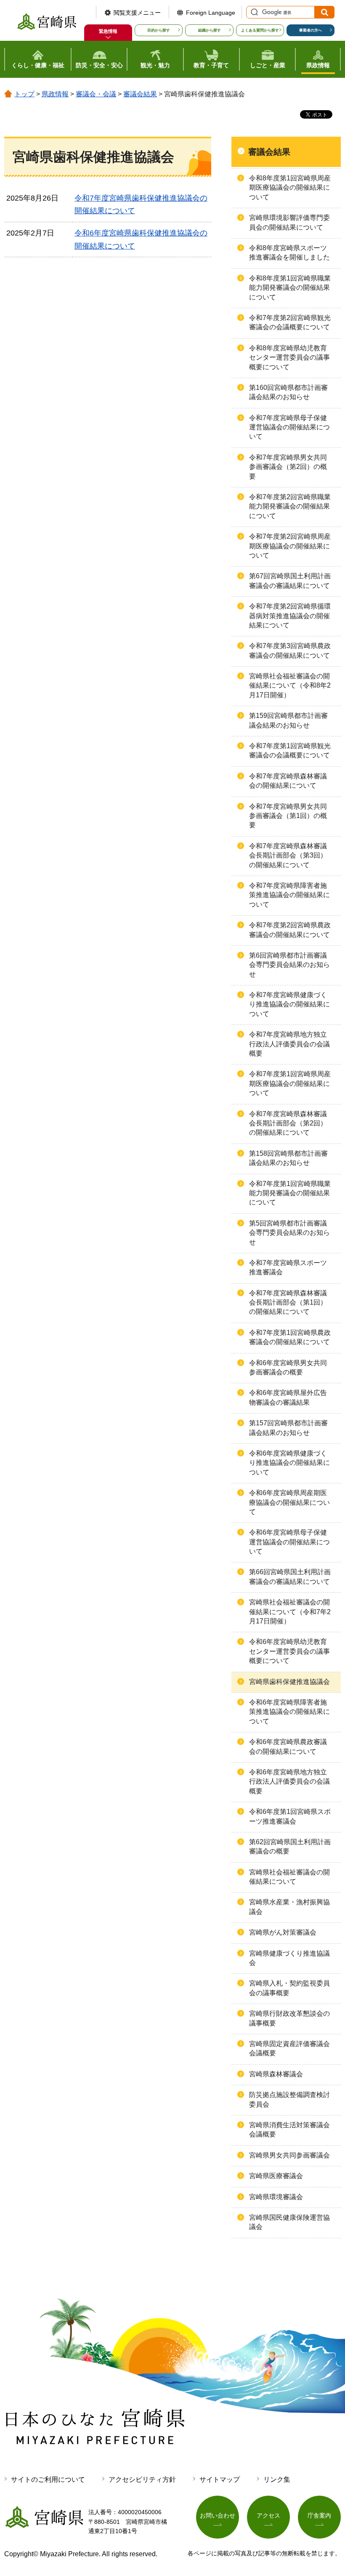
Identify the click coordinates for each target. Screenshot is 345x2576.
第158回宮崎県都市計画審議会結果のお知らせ (288, 1158)
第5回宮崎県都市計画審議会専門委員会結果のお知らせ (289, 1233)
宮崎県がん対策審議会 (283, 1932)
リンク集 (277, 2479)
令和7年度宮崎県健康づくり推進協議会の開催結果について (289, 1004)
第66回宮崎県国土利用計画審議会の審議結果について (290, 1577)
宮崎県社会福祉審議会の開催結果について (289, 1877)
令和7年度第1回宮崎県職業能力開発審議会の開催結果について (290, 1193)
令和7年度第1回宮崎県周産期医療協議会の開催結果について (290, 1083)
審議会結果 (140, 94)
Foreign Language (211, 13)
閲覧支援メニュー (137, 13)
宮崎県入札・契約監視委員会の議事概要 (289, 1988)
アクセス (268, 2515)
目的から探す (159, 30)
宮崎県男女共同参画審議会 (289, 2155)
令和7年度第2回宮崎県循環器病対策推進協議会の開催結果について (290, 616)
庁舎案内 (319, 2515)
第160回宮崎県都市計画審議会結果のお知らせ (288, 392)
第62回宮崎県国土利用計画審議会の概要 (290, 1847)
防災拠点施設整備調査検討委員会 (289, 2099)
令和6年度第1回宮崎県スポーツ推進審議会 (290, 1816)
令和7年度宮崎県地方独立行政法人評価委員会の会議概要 (289, 1044)
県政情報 (55, 94)
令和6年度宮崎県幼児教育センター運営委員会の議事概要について (289, 1651)
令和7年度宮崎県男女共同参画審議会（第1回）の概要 (288, 816)
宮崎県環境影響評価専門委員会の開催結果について (289, 222)
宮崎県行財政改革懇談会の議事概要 (289, 2018)
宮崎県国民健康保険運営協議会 (289, 2222)
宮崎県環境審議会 (276, 2197)
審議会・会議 (96, 94)
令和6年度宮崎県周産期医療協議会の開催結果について (289, 1502)
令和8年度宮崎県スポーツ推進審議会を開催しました (289, 253)
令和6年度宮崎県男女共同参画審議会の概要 (288, 1367)
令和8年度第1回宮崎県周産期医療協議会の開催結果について (290, 188)
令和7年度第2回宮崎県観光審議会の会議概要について (290, 322)
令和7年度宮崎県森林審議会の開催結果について (288, 781)
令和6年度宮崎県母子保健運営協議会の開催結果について (289, 1542)
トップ (24, 94)
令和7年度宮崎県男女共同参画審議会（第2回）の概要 (288, 467)
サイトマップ (220, 2479)
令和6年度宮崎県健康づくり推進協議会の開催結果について (289, 1463)
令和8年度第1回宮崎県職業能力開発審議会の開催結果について (290, 288)
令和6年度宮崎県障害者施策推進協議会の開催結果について (289, 1712)
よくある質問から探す (260, 30)
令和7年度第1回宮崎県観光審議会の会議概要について (290, 751)
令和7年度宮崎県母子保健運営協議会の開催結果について (289, 427)
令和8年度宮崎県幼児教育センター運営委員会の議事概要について (289, 357)
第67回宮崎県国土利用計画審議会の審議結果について (290, 581)
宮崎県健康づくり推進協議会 (289, 1958)
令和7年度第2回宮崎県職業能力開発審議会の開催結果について (290, 506)
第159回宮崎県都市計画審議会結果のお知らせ (288, 720)
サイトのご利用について (48, 2479)
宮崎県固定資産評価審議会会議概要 (289, 2048)
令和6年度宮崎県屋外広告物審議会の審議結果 (288, 1397)
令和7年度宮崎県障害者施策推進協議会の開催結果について (289, 895)
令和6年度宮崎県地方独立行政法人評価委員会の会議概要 (289, 1782)
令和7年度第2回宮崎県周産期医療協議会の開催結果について (290, 546)
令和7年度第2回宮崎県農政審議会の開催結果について (290, 930)
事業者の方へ (310, 30)
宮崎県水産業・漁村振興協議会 (289, 1907)
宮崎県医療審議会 (276, 2176)
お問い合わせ (218, 2515)
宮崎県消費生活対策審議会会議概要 (289, 2130)
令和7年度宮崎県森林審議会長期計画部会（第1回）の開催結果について (288, 1303)
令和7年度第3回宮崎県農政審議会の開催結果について (290, 650)
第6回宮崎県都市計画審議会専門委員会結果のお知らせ (289, 965)
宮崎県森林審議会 (276, 2074)
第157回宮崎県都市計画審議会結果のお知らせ (288, 1428)
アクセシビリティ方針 (142, 2479)
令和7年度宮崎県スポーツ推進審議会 (288, 1267)
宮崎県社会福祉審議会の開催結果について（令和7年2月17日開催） (290, 1612)
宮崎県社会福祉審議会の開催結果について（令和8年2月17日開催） (290, 686)
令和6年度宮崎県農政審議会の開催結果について (288, 1746)
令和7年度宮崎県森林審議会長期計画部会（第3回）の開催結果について (288, 855)
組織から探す (210, 30)
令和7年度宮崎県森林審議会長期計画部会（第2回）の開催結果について (288, 1123)
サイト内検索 (253, 12)
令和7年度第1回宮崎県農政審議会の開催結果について (290, 1337)
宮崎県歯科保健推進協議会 (289, 1682)
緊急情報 (108, 31)
